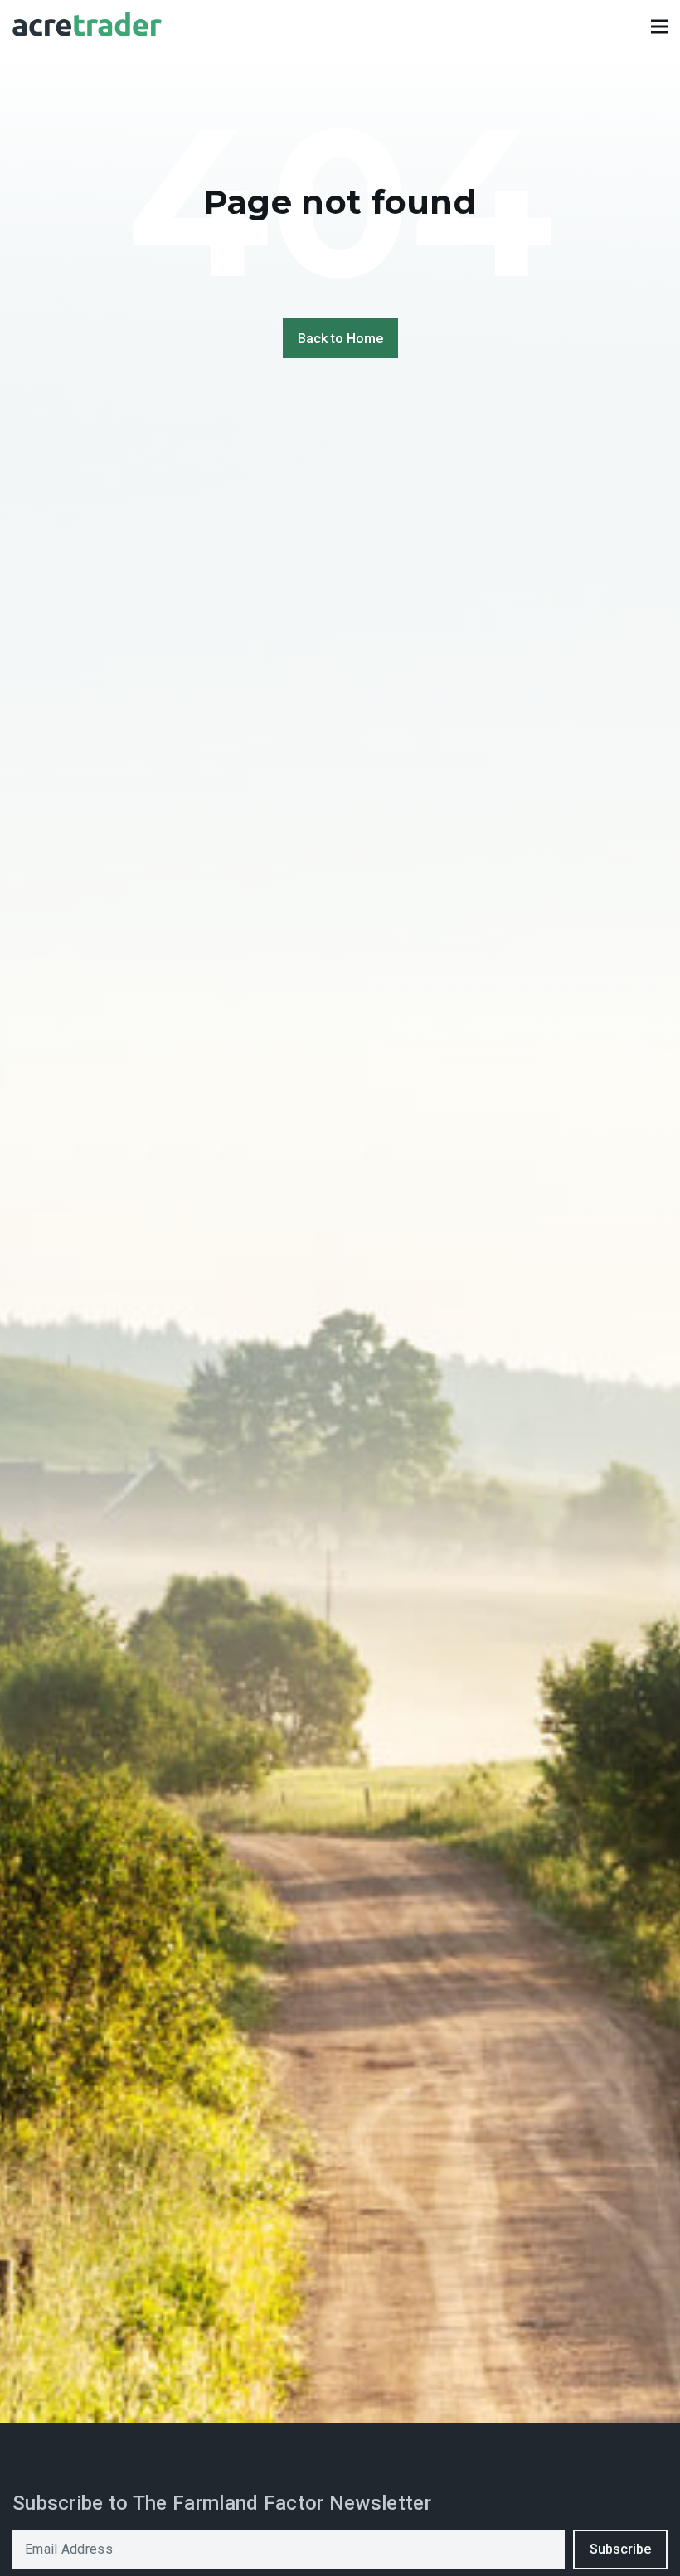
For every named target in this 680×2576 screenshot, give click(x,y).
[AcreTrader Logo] (87, 27)
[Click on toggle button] (659, 27)
